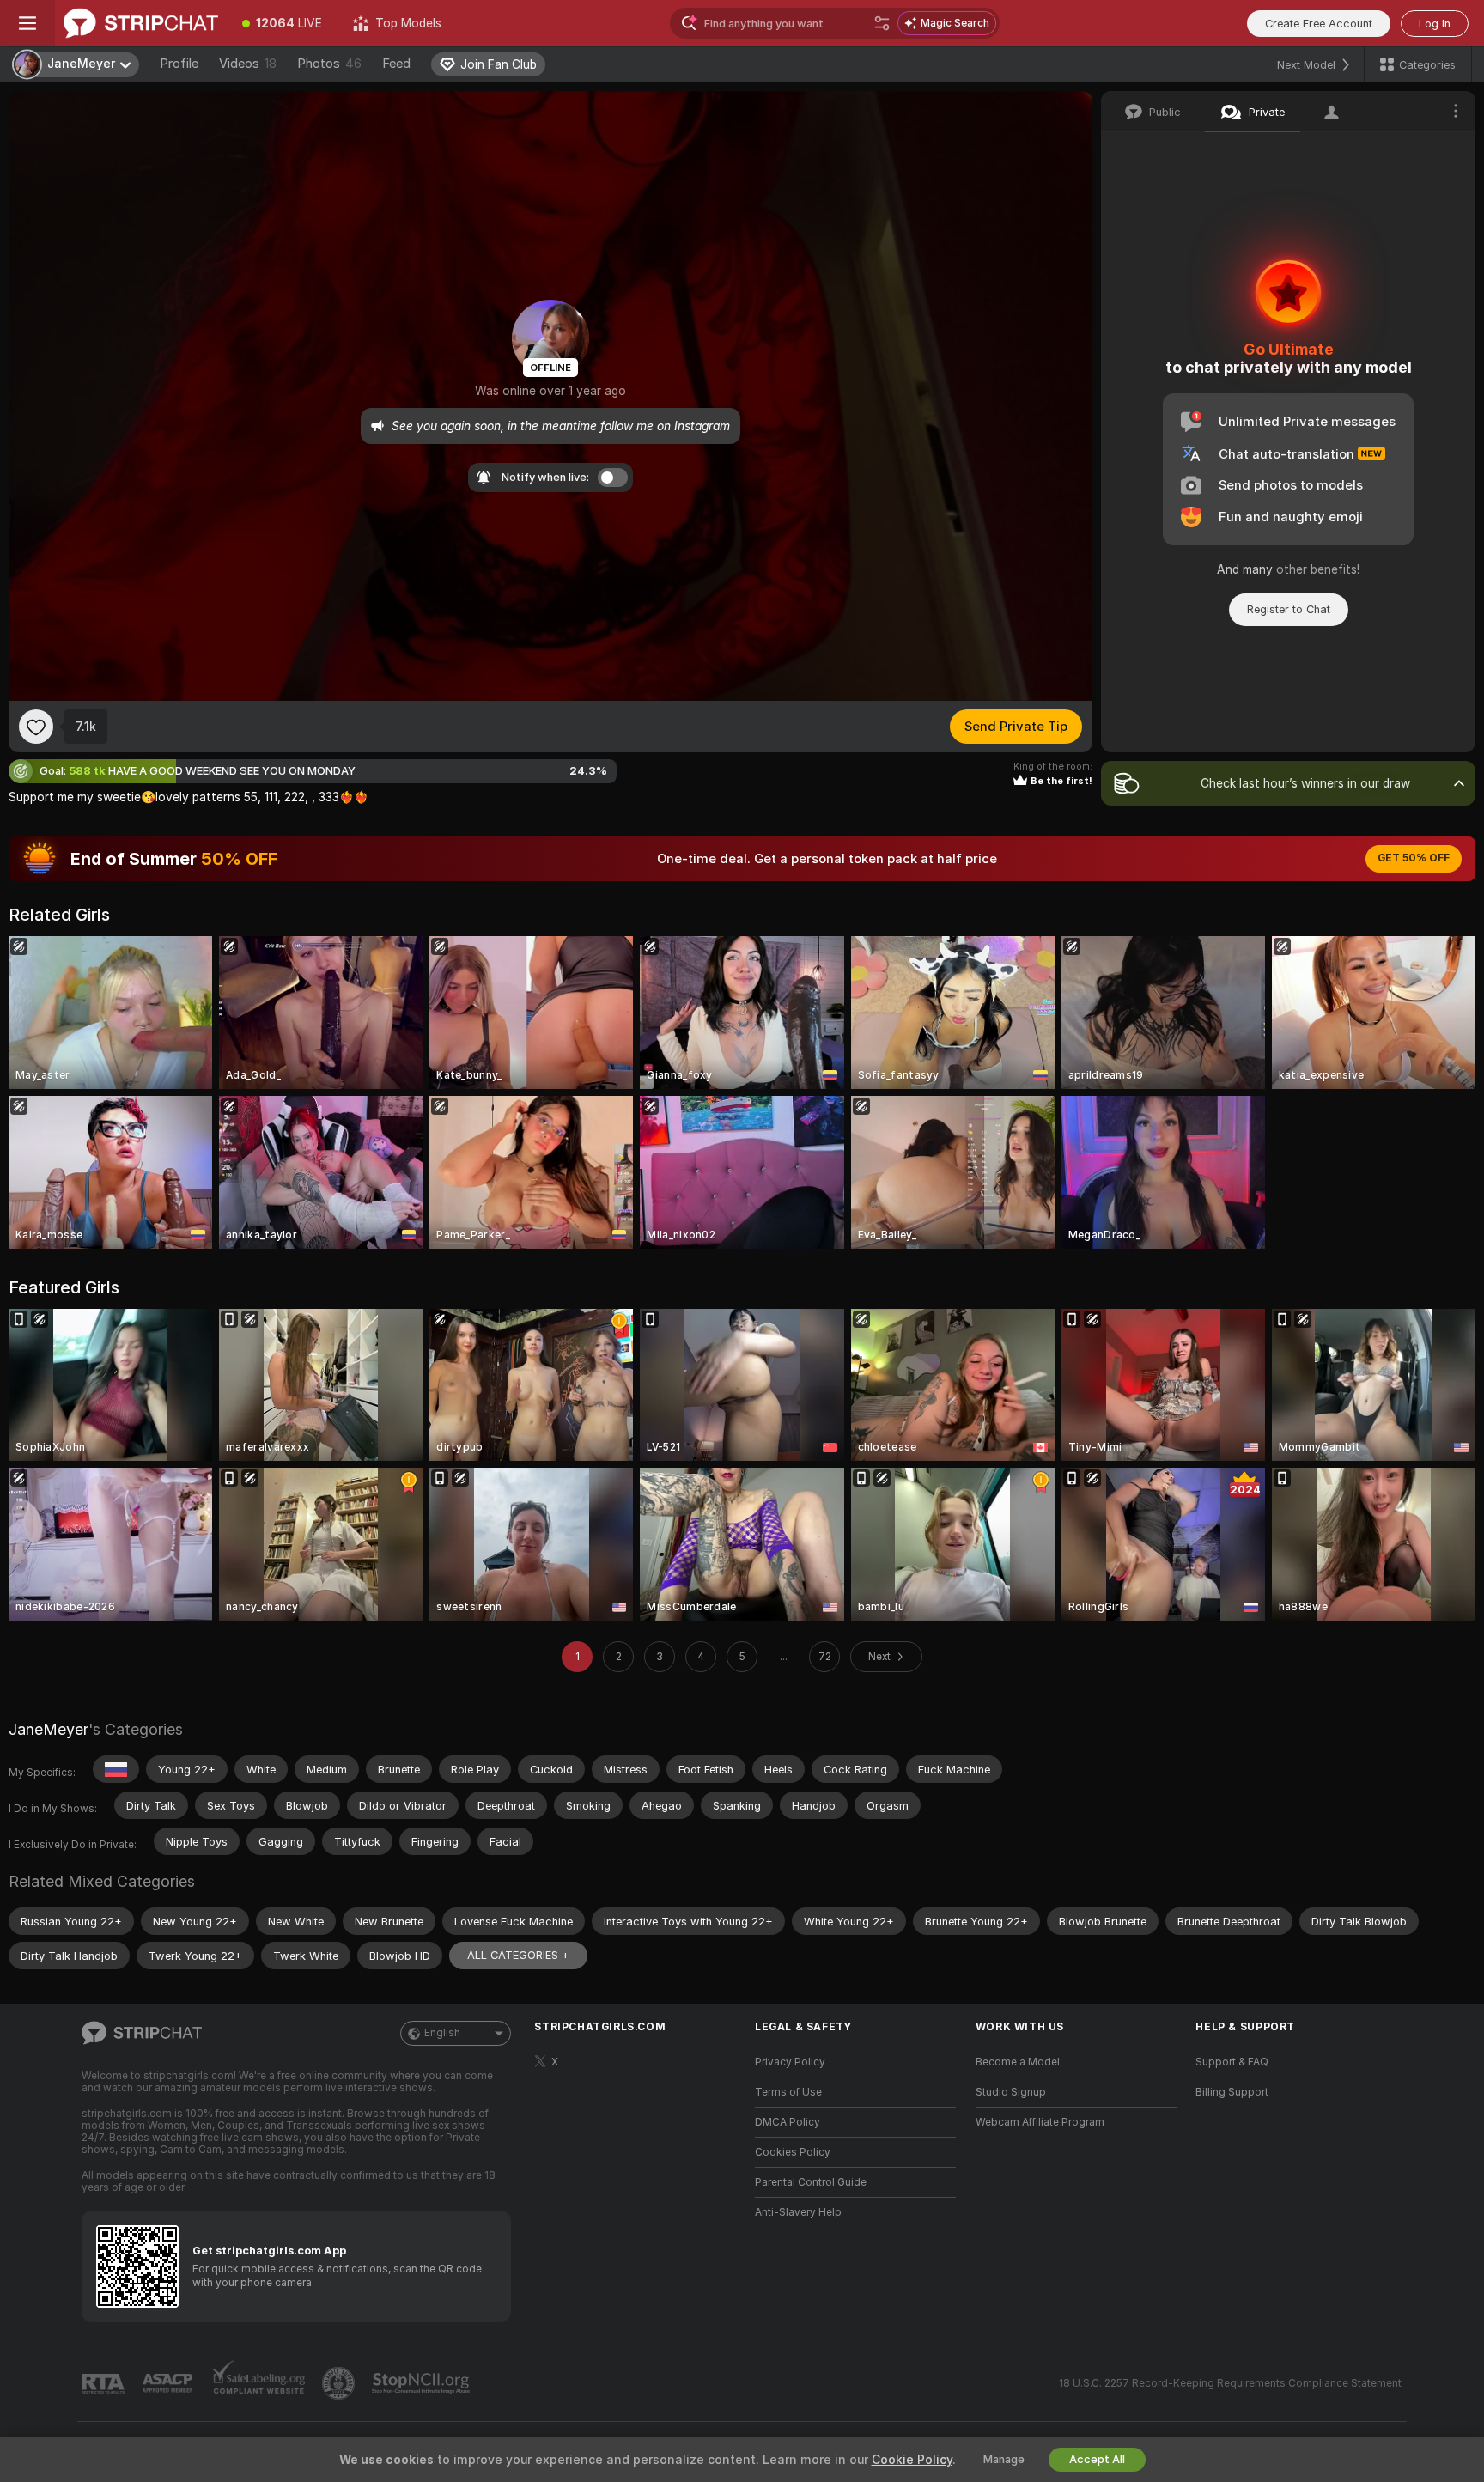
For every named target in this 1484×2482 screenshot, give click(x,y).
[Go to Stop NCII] (423, 2383)
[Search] (882, 23)
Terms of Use (788, 2092)
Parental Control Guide (811, 2182)
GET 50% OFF (1414, 858)
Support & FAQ (1232, 2062)
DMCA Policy (788, 2122)
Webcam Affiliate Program (1040, 2122)
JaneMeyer (49, 1729)
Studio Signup (1011, 2092)
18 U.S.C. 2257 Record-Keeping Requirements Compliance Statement (1230, 2383)
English (442, 2033)
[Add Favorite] (36, 727)
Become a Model (1018, 2062)
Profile (179, 64)
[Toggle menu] (27, 23)
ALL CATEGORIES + (518, 1955)
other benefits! (1318, 569)
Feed (396, 64)
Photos (329, 64)
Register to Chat (1289, 609)
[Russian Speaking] (116, 1769)
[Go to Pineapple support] (340, 2383)
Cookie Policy (912, 2460)
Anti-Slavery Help (798, 2212)
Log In (1435, 24)
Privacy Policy (790, 2062)
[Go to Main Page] (141, 23)
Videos (248, 64)
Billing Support (1232, 2092)
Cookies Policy (793, 2152)
